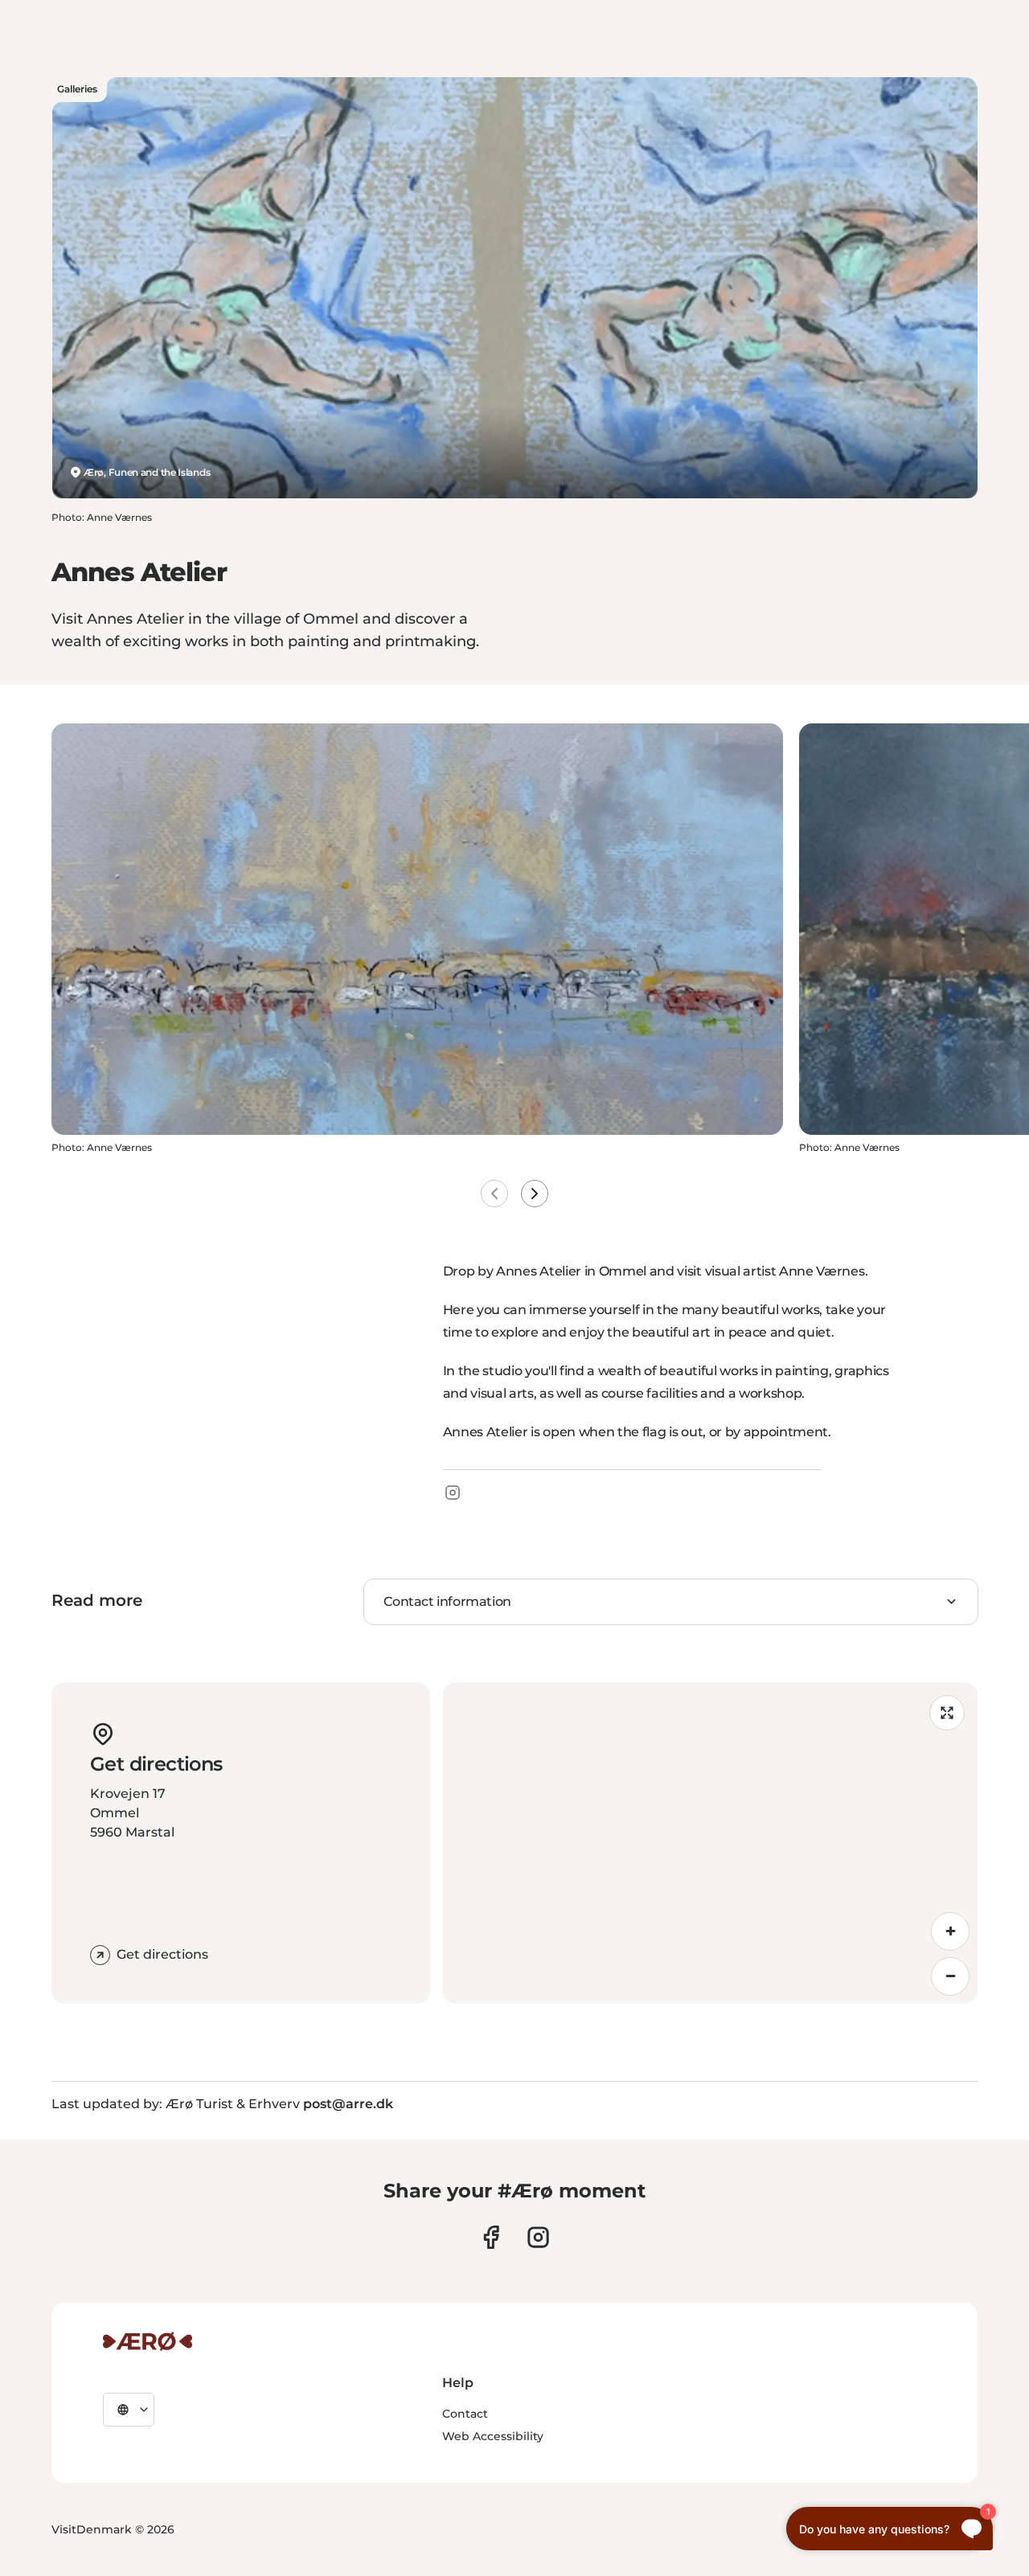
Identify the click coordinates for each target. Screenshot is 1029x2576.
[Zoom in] (950, 1931)
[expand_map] (947, 1713)
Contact (465, 2414)
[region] (710, 1843)
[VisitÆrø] (148, 2341)
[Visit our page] (538, 2237)
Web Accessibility (493, 2436)
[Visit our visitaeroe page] (491, 2237)
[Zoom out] (950, 1976)
